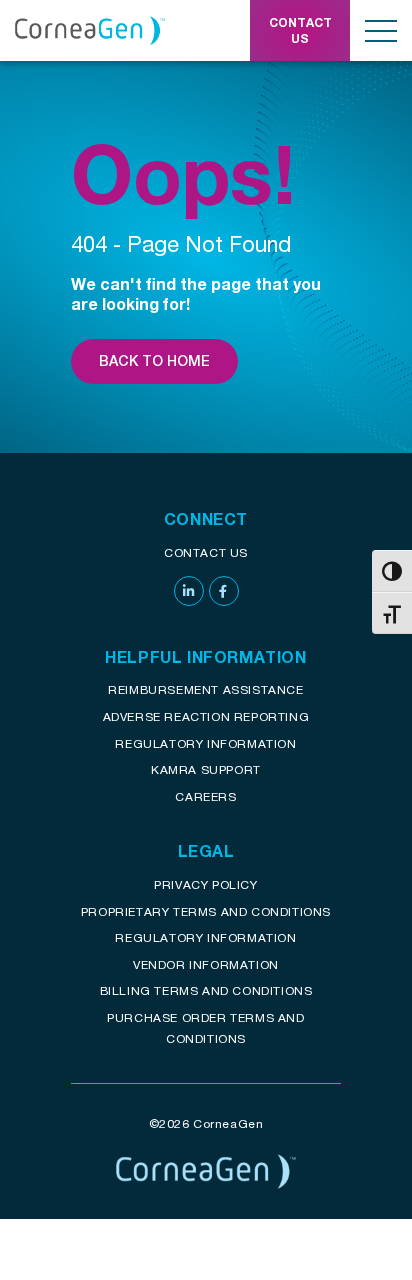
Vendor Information (206, 964)
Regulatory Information (205, 743)
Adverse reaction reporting (206, 716)
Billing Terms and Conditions (206, 990)
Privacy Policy (205, 884)
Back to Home (154, 361)
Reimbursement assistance (205, 689)
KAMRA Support (206, 769)
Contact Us (206, 552)
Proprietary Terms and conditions (206, 911)
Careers (205, 796)
